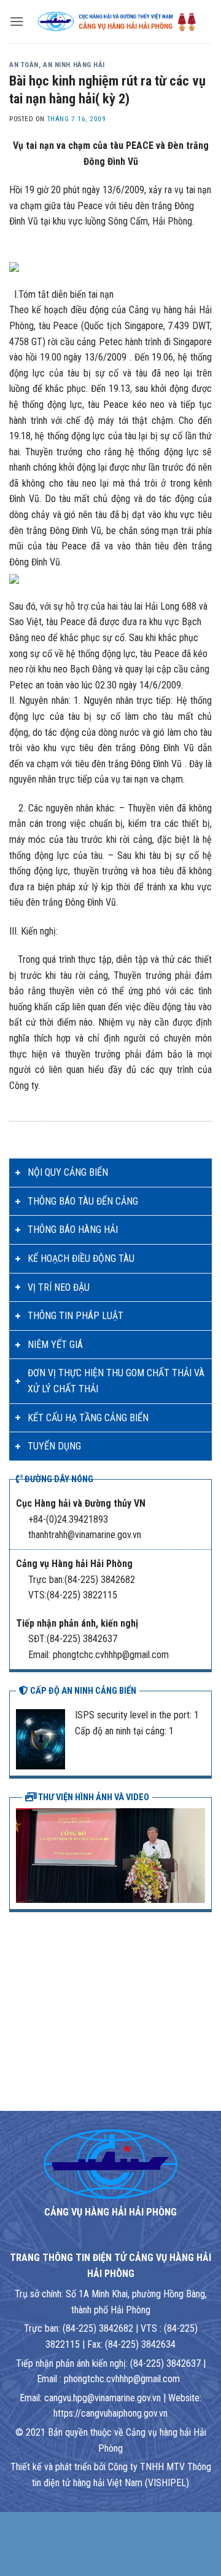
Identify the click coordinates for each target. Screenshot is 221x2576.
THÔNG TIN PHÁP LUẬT (76, 1316)
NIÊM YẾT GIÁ (55, 1345)
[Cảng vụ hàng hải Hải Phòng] (118, 22)
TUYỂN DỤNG (54, 1446)
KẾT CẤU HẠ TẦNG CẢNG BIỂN (88, 1418)
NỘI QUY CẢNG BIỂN (68, 1172)
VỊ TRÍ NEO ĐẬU (59, 1287)
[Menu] (17, 21)
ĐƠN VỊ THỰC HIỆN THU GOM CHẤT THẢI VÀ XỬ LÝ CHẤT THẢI (116, 1381)
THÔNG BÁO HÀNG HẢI (73, 1230)
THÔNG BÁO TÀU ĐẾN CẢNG (83, 1201)
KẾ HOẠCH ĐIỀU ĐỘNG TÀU (81, 1258)
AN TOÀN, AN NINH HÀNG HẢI (57, 65)
